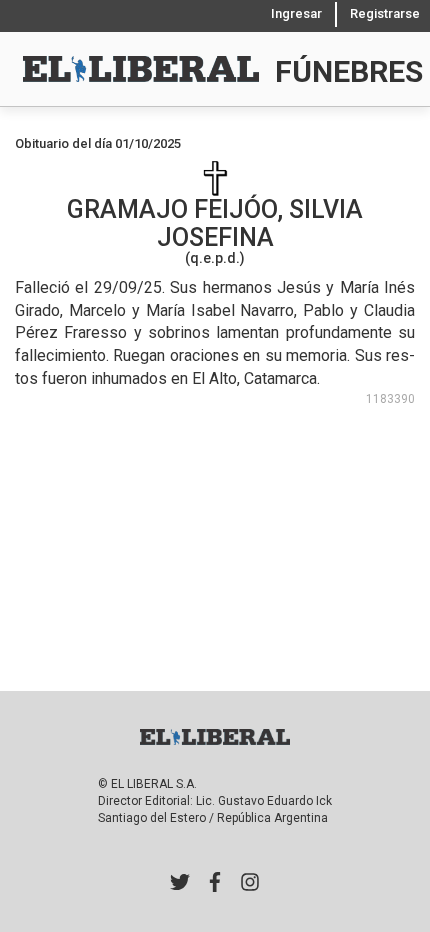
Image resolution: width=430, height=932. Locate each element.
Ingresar (296, 13)
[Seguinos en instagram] (250, 884)
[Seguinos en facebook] (215, 884)
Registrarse (385, 13)
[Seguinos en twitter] (180, 884)
